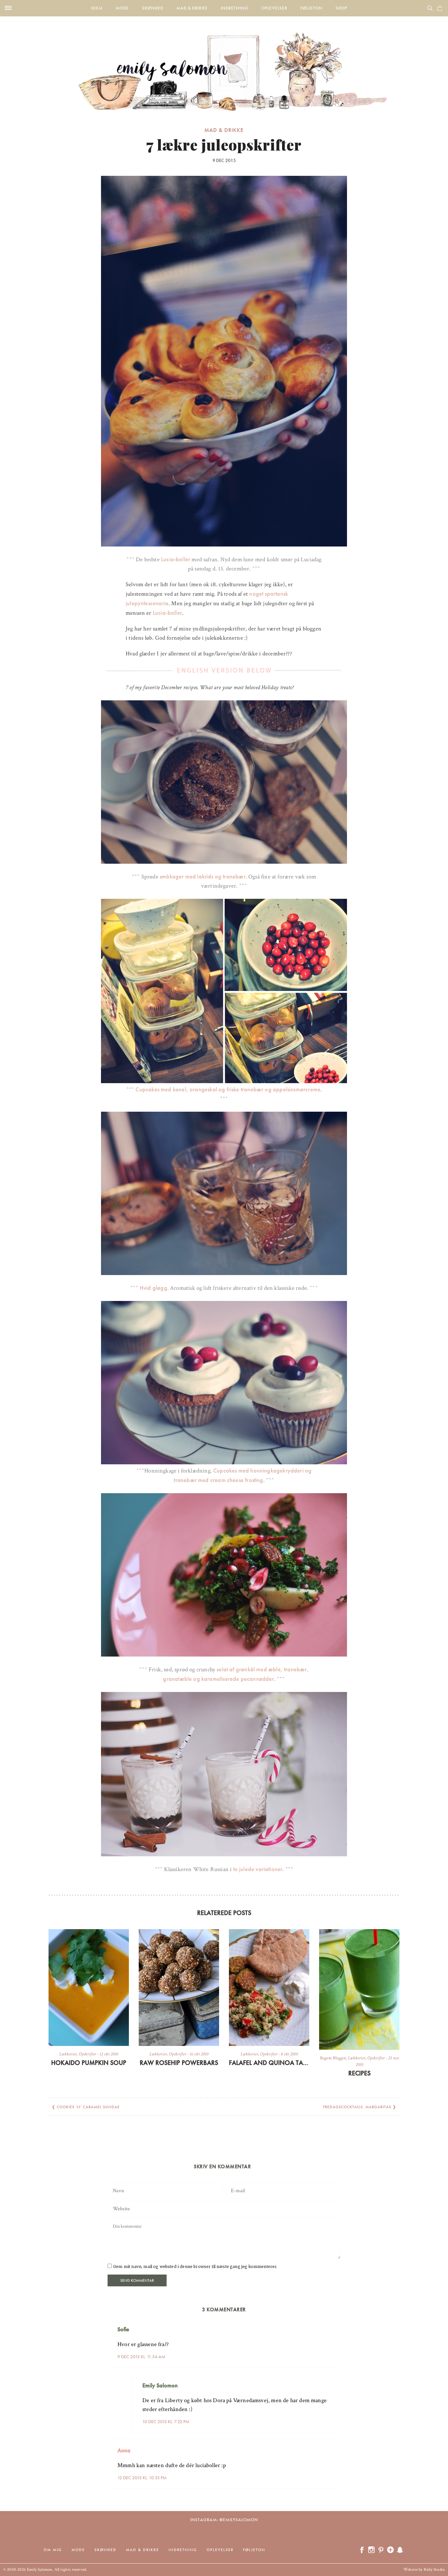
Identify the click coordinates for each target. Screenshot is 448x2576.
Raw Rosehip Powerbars (179, 2063)
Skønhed (153, 8)
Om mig (53, 2550)
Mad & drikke (192, 8)
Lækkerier (68, 2054)
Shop (341, 8)
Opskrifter (87, 2054)
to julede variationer (258, 1869)
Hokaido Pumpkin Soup (89, 2063)
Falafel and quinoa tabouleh (269, 2063)
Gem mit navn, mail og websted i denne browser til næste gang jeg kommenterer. (195, 2267)
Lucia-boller (176, 559)
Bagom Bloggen (333, 2058)
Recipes (359, 2073)
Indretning (234, 8)
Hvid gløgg (153, 1288)
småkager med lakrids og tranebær (203, 876)
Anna (124, 2450)
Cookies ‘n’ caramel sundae (88, 2107)
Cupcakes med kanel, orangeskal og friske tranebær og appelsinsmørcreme (228, 1089)
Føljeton (311, 8)
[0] (440, 8)
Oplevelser (274, 8)
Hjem (97, 8)
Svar (333, 2324)
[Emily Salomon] (224, 64)
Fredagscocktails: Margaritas (357, 2107)
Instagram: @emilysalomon (224, 2520)
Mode (122, 8)
